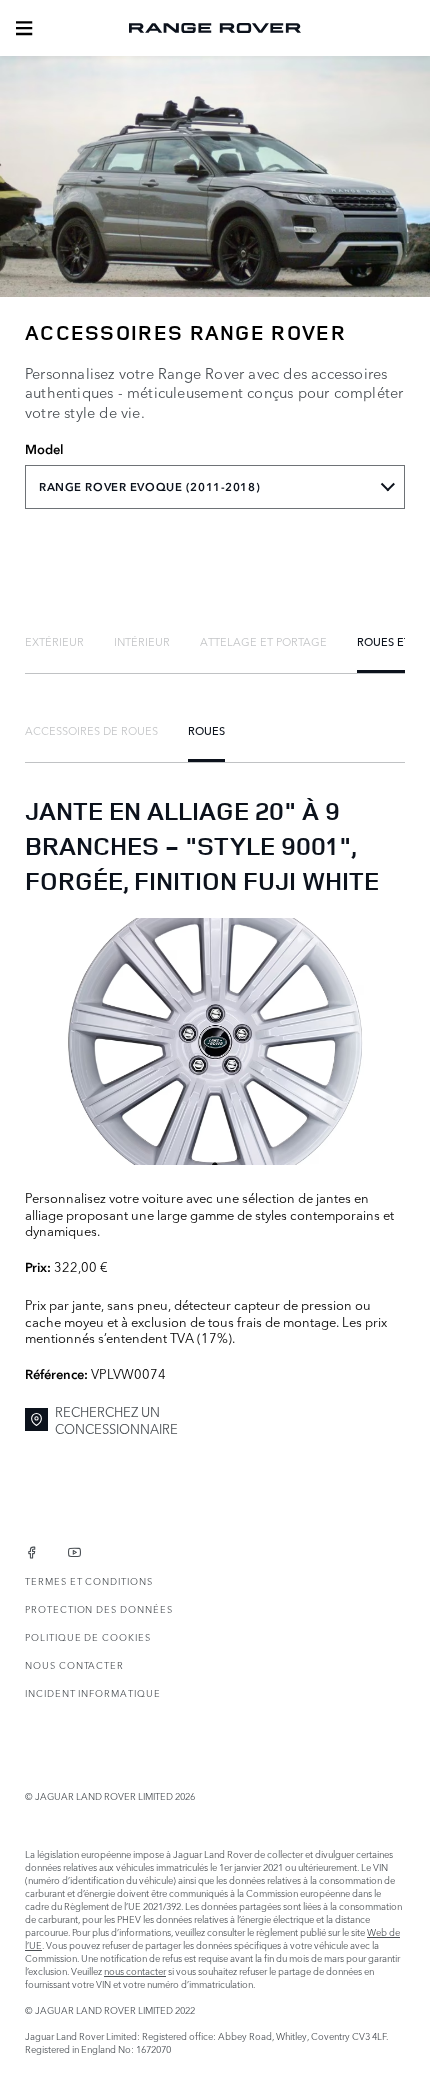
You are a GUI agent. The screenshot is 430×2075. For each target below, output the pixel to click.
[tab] (54, 641)
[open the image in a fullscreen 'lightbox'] (215, 1041)
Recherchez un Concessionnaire (116, 1419)
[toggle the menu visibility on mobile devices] (24, 28)
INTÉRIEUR (142, 641)
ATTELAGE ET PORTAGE (263, 641)
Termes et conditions (89, 1580)
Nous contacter (74, 1664)
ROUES (206, 730)
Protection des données (99, 1608)
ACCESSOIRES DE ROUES (91, 730)
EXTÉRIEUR (54, 641)
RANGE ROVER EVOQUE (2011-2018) (149, 487)
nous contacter (135, 1970)
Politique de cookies (88, 1636)
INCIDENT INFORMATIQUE (93, 1692)
